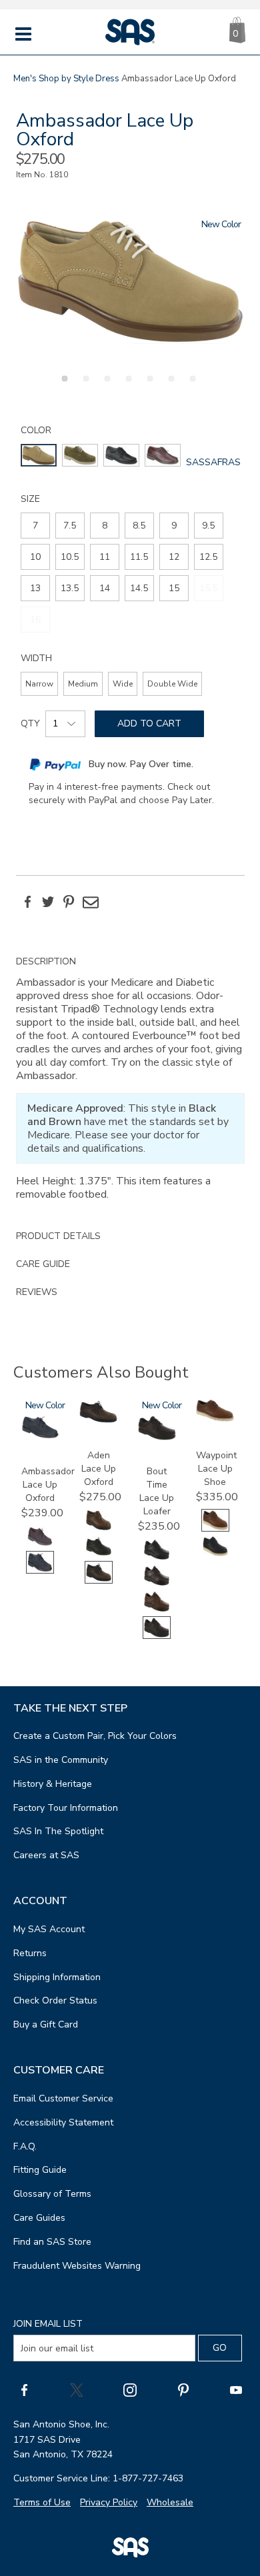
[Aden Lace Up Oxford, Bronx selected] (99, 1581)
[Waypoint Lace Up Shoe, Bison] (215, 1555)
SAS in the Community (61, 1760)
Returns (30, 1953)
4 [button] (127, 386)
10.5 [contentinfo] (70, 557)
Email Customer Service (63, 2098)
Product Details (58, 1236)
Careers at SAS (46, 1855)
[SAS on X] (77, 2389)
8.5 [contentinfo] (139, 526)
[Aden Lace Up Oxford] (98, 1421)
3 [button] (105, 386)
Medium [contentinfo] (83, 684)
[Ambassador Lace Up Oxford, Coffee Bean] (40, 1545)
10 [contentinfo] (35, 557)
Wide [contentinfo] (123, 684)
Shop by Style (66, 79)
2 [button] (84, 386)
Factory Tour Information (66, 1808)
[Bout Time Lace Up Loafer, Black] (157, 1558)
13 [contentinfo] (35, 588)
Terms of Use (42, 2502)
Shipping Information (57, 1977)
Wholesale (170, 2502)
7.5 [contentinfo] (70, 526)
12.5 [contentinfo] (208, 557)
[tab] (130, 1085)
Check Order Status (55, 2000)
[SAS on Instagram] (130, 2389)
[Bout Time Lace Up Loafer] (157, 1437)
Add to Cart (149, 723)
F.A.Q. (25, 2146)
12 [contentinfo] (174, 557)
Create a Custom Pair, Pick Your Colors (95, 1736)
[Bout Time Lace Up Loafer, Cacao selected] (157, 1636)
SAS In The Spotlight (58, 1831)
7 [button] (191, 386)
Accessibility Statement (63, 2122)
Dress (107, 79)
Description (46, 961)
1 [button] (63, 386)
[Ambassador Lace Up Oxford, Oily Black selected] (40, 1571)
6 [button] (169, 386)
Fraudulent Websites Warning (77, 2266)
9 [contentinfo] (174, 526)
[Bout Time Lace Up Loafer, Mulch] (157, 1610)
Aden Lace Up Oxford (99, 1469)
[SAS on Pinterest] (183, 2389)
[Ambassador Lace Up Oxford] (40, 1436)
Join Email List (48, 2324)
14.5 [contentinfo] (139, 588)
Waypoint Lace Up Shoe (216, 1469)
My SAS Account (49, 1929)
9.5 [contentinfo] (208, 526)
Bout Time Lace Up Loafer (157, 1491)
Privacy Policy (109, 2502)
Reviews (37, 1292)
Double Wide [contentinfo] (172, 684)
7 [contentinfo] (35, 526)
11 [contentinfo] (105, 557)
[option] (130, 281)
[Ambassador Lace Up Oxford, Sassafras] (130, 281)
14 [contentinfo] (105, 588)
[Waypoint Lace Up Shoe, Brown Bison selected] (215, 1529)
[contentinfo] (39, 455)
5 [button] (148, 386)
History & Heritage (53, 1784)
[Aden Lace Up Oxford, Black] (99, 1555)
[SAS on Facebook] (24, 2389)
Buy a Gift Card (46, 2024)
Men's (25, 79)
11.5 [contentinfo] (139, 557)
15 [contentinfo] (174, 588)
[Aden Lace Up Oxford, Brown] (99, 1529)
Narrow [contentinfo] (39, 684)
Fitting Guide (40, 2170)
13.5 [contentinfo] (70, 588)
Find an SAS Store (52, 2242)
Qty (30, 723)
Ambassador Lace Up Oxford (48, 1485)
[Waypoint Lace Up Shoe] (215, 1419)
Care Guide (43, 1264)
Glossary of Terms (52, 2194)
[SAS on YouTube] (236, 2389)
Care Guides (39, 2218)
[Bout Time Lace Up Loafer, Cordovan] (157, 1584)
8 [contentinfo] (105, 526)
